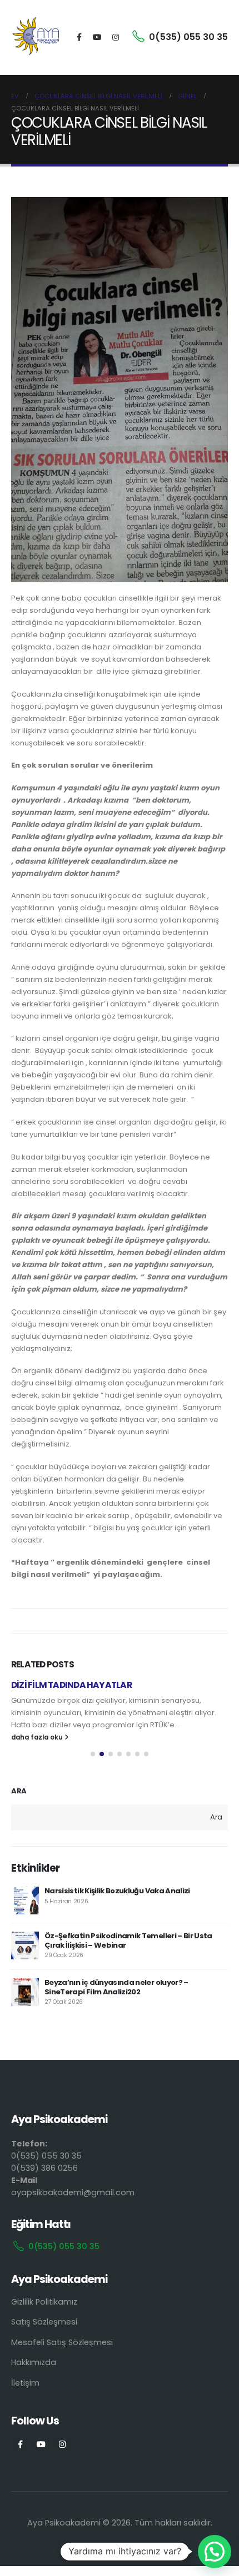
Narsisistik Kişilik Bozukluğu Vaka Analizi (117, 1891)
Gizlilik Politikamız (44, 2302)
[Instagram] (116, 37)
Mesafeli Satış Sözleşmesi (62, 2342)
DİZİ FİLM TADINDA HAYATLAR (71, 1685)
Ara (19, 1791)
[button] (93, 1754)
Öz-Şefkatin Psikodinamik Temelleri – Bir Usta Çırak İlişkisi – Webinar (128, 1940)
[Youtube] (97, 37)
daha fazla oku (38, 1737)
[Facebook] (79, 37)
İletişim (25, 2383)
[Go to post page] (25, 1901)
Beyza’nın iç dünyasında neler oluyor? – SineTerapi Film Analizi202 (116, 1987)
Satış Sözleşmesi (44, 2322)
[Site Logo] (36, 37)
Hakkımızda (34, 2362)
